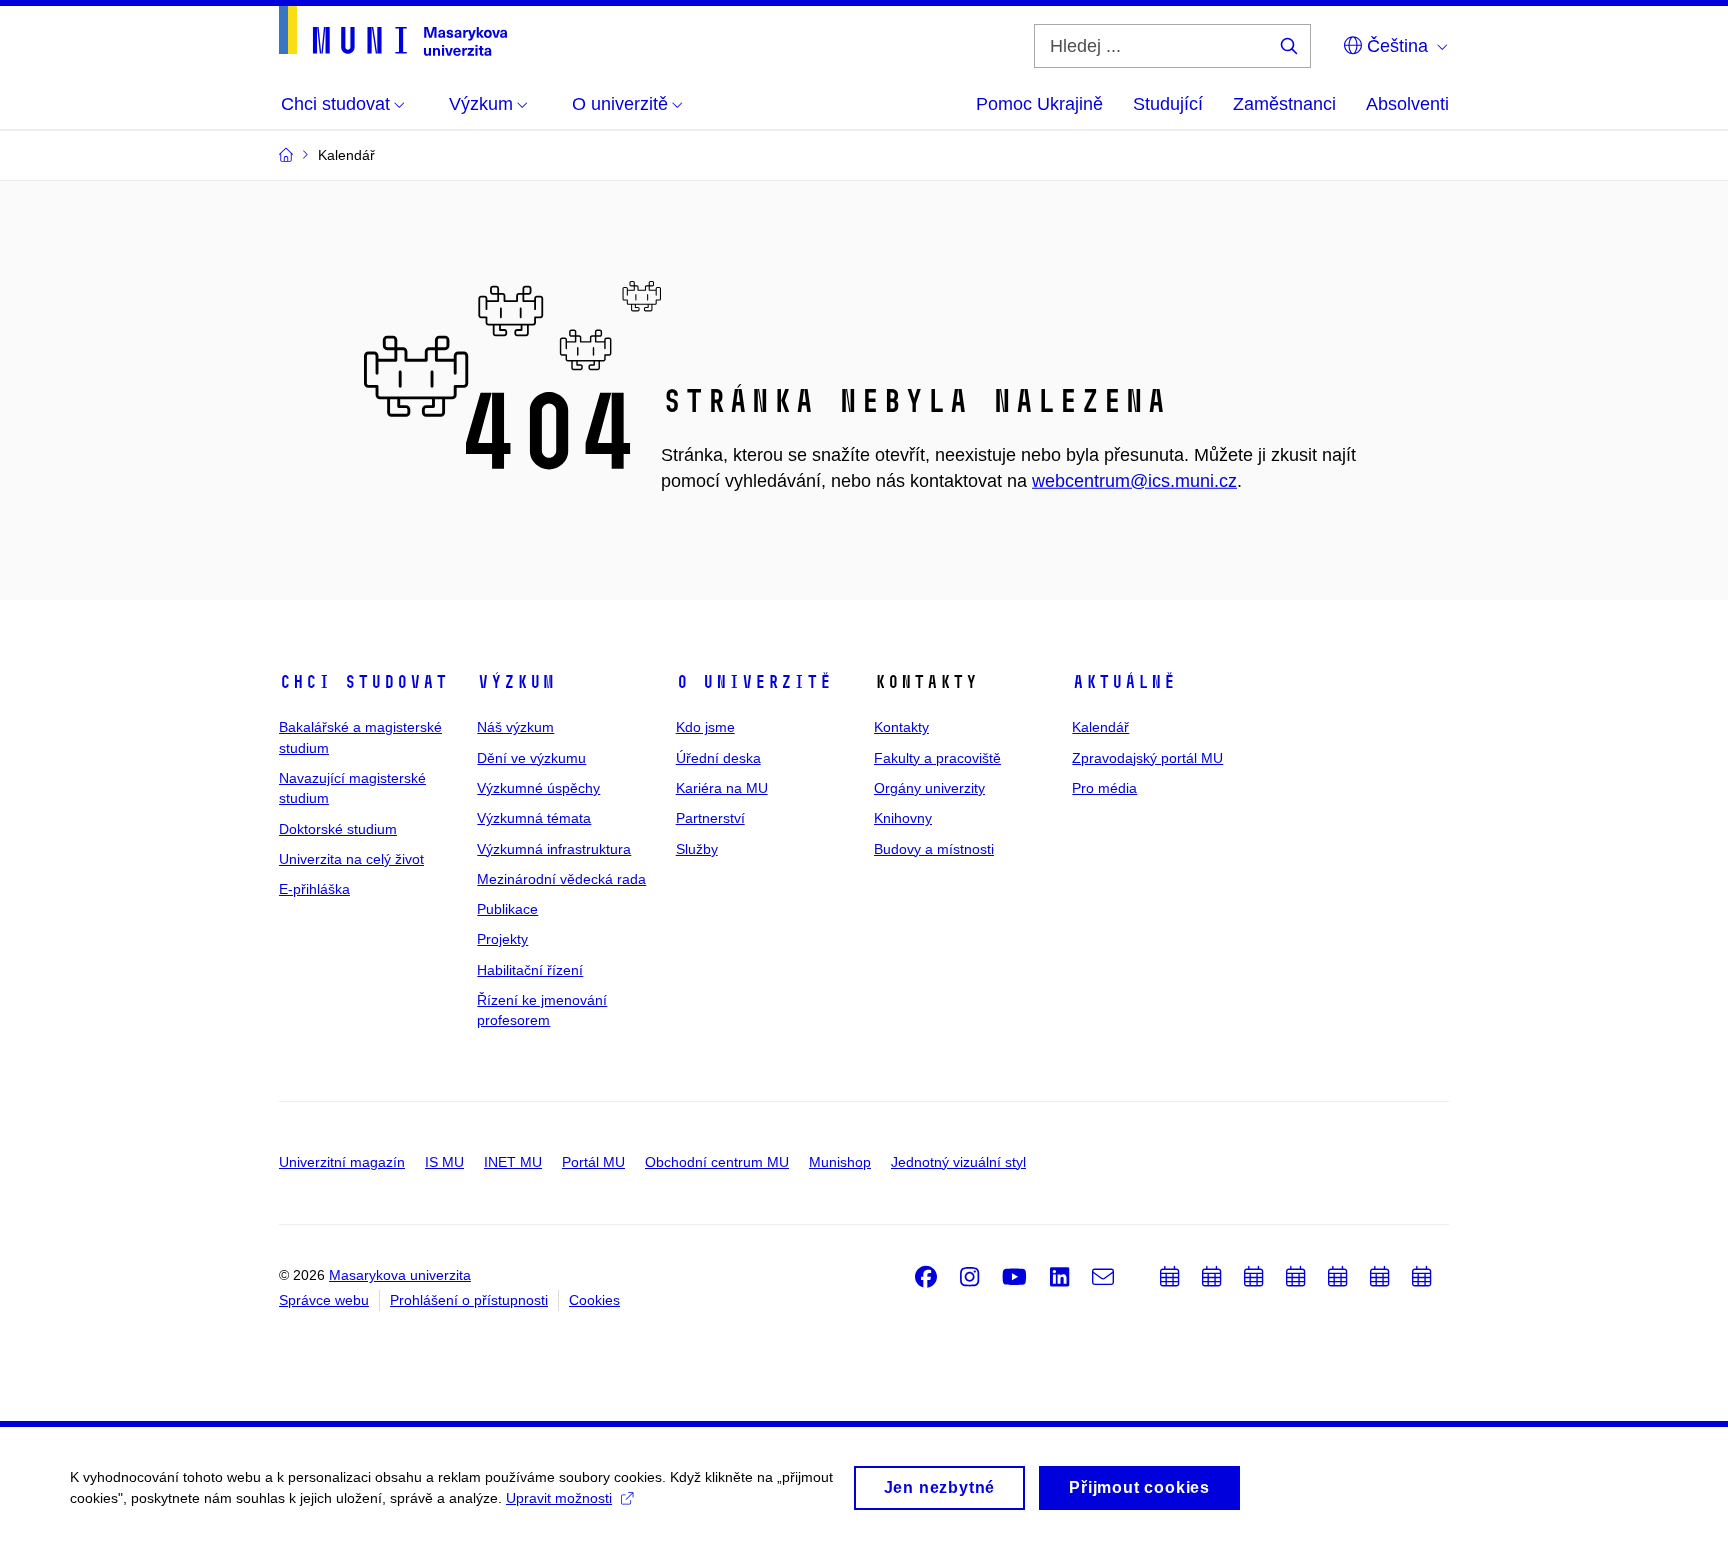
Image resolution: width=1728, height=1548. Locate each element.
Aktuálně (1124, 682)
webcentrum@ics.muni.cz (1134, 481)
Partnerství (710, 818)
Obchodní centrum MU (717, 1162)
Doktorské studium (338, 829)
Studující (1168, 104)
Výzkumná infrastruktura (554, 849)
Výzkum (516, 682)
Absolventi (1407, 104)
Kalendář (1100, 727)
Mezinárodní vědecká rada (561, 879)
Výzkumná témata (534, 818)
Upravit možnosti (559, 1498)
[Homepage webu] (393, 31)
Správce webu (324, 1300)
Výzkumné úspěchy (538, 788)
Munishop (840, 1162)
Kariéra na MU (722, 788)
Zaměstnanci (1284, 104)
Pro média (1104, 788)
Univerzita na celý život (351, 859)
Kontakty (901, 727)
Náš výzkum (515, 727)
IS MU (444, 1162)
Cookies (594, 1300)
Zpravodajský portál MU (1147, 758)
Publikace (507, 909)
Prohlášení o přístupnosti (469, 1300)
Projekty (502, 939)
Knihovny (903, 818)
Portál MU (593, 1162)
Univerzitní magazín (342, 1162)
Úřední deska (718, 758)
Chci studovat (363, 682)
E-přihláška (314, 889)
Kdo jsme (705, 727)
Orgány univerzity (929, 788)
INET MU (513, 1162)
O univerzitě (754, 682)
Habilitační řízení (530, 970)
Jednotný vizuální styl (958, 1162)
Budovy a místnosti (934, 849)
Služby (697, 849)
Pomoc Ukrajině (1039, 104)
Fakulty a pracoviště (937, 758)
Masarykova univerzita (400, 1275)
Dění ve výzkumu (531, 758)
